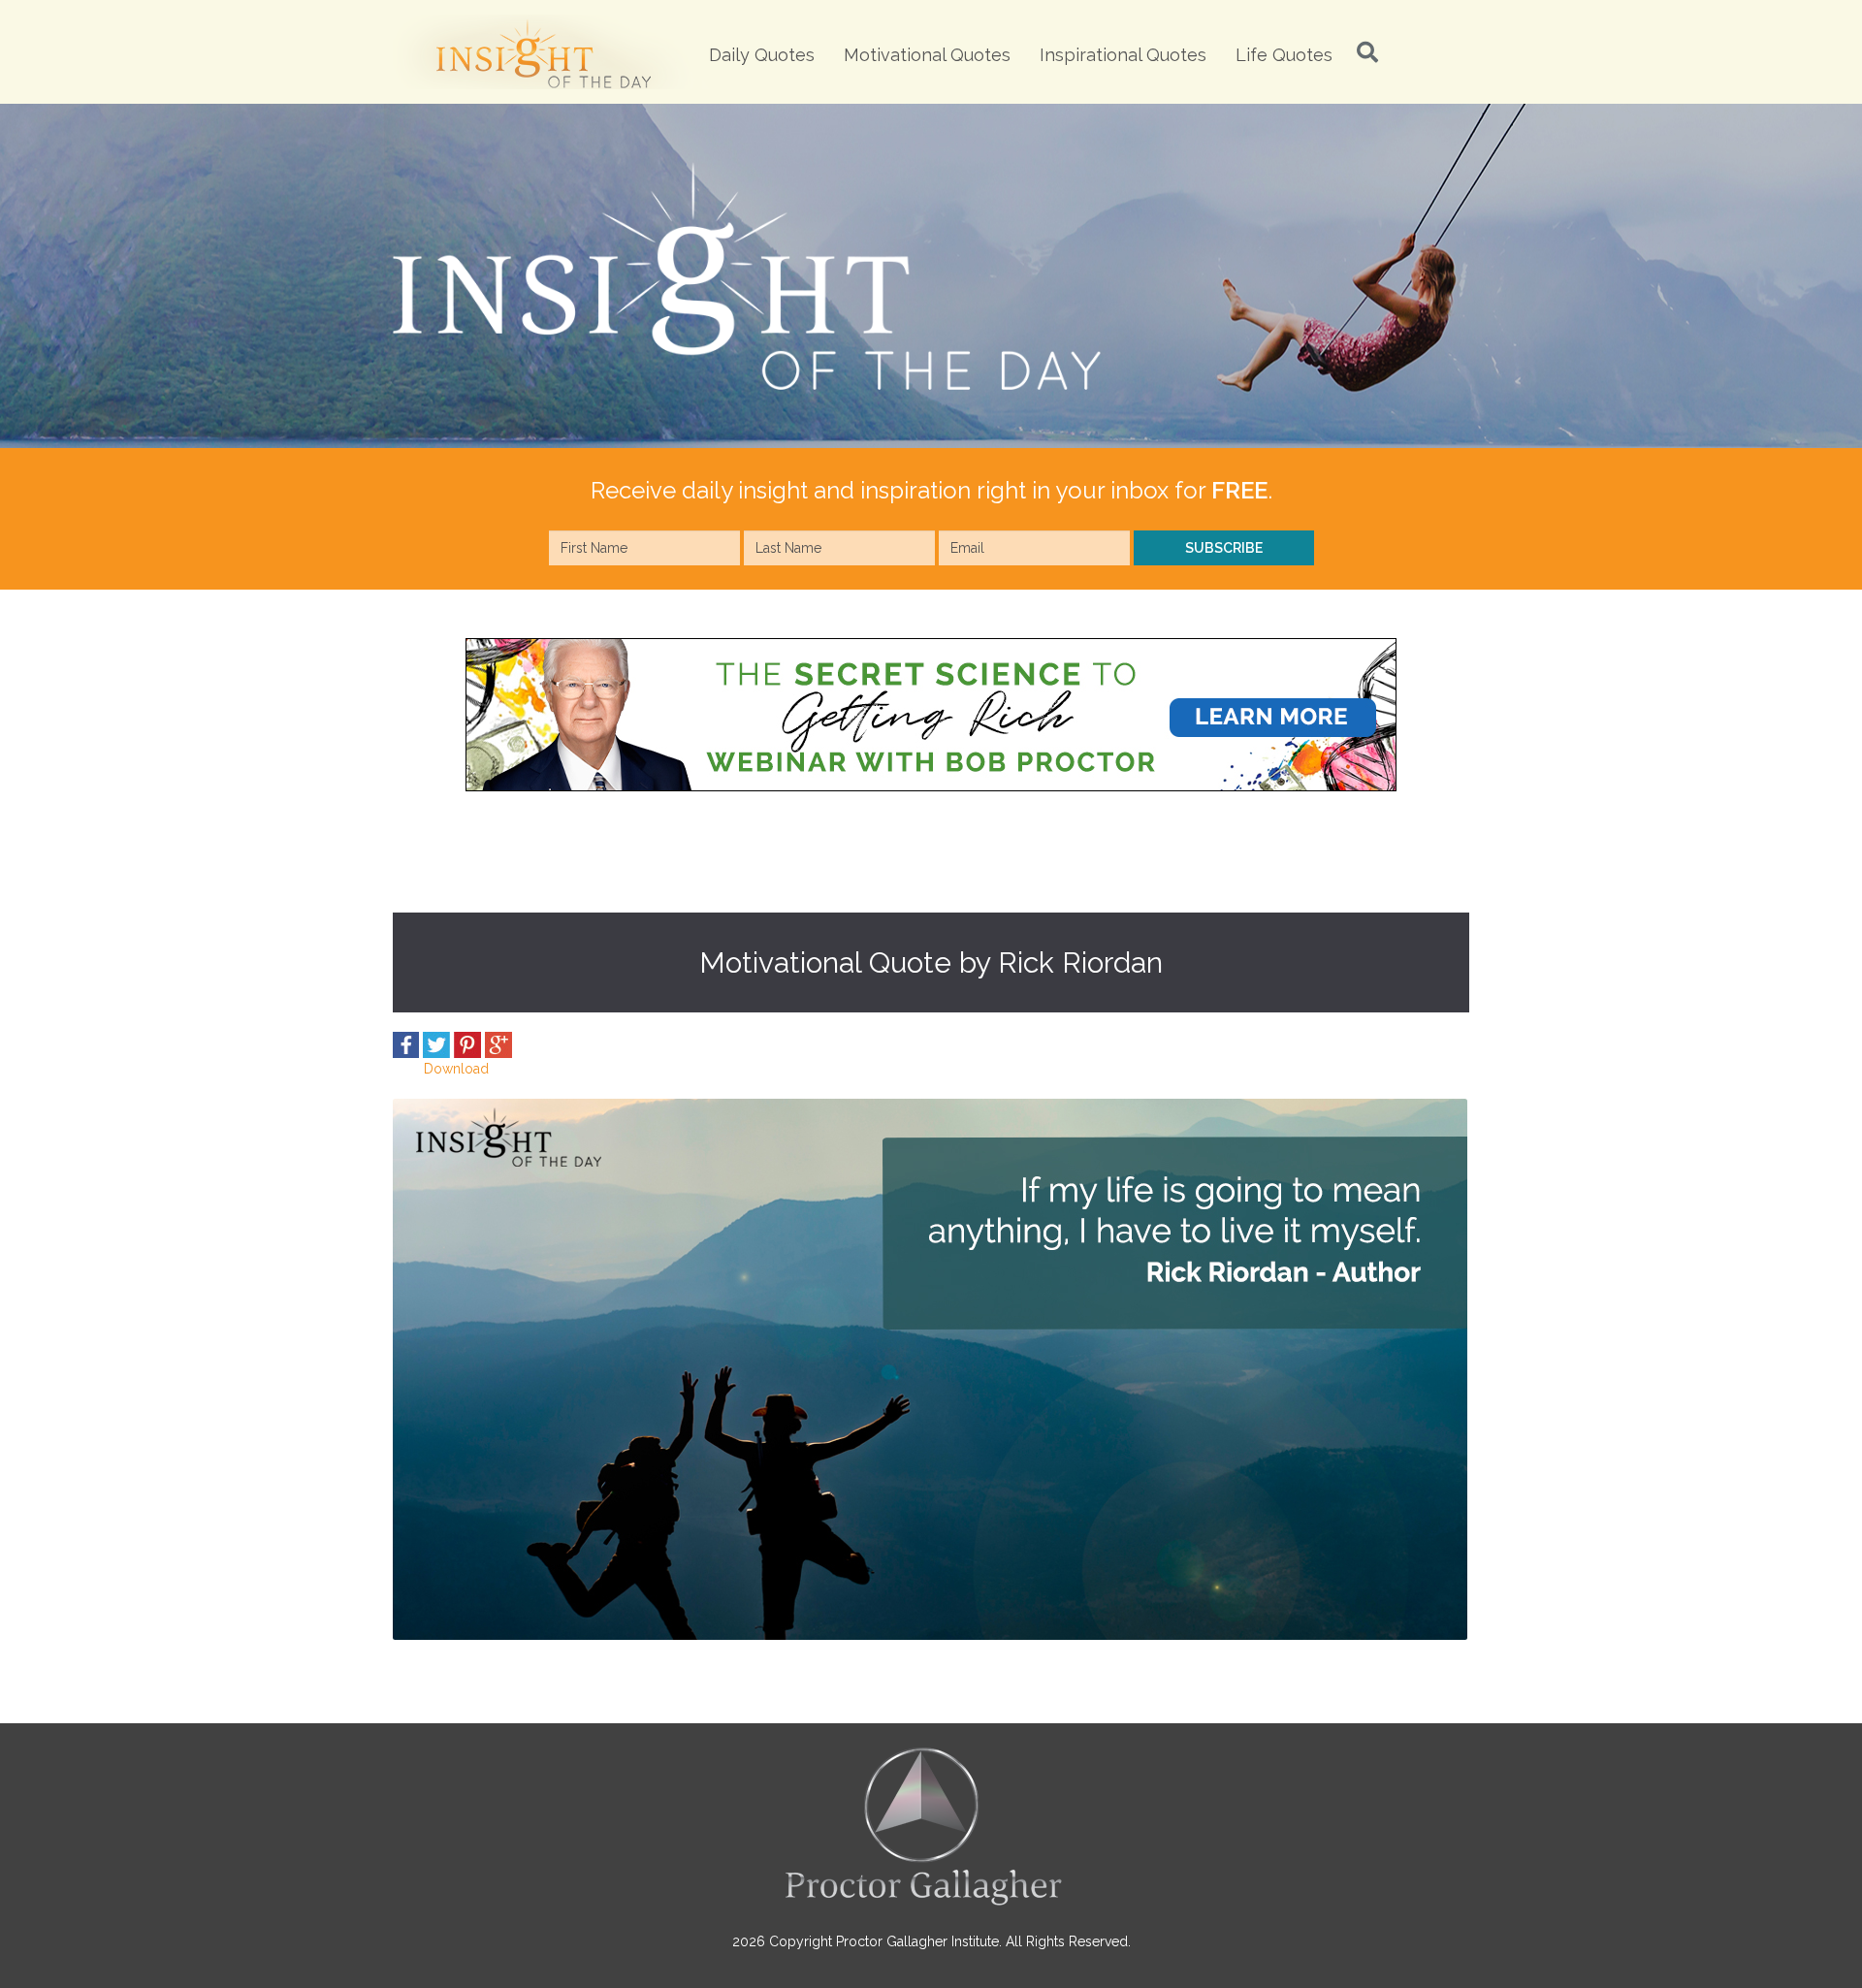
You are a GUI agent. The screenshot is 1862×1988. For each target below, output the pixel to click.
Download (456, 1069)
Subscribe (1224, 548)
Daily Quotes (762, 55)
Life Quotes (1284, 55)
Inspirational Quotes (1123, 55)
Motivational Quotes (927, 55)
